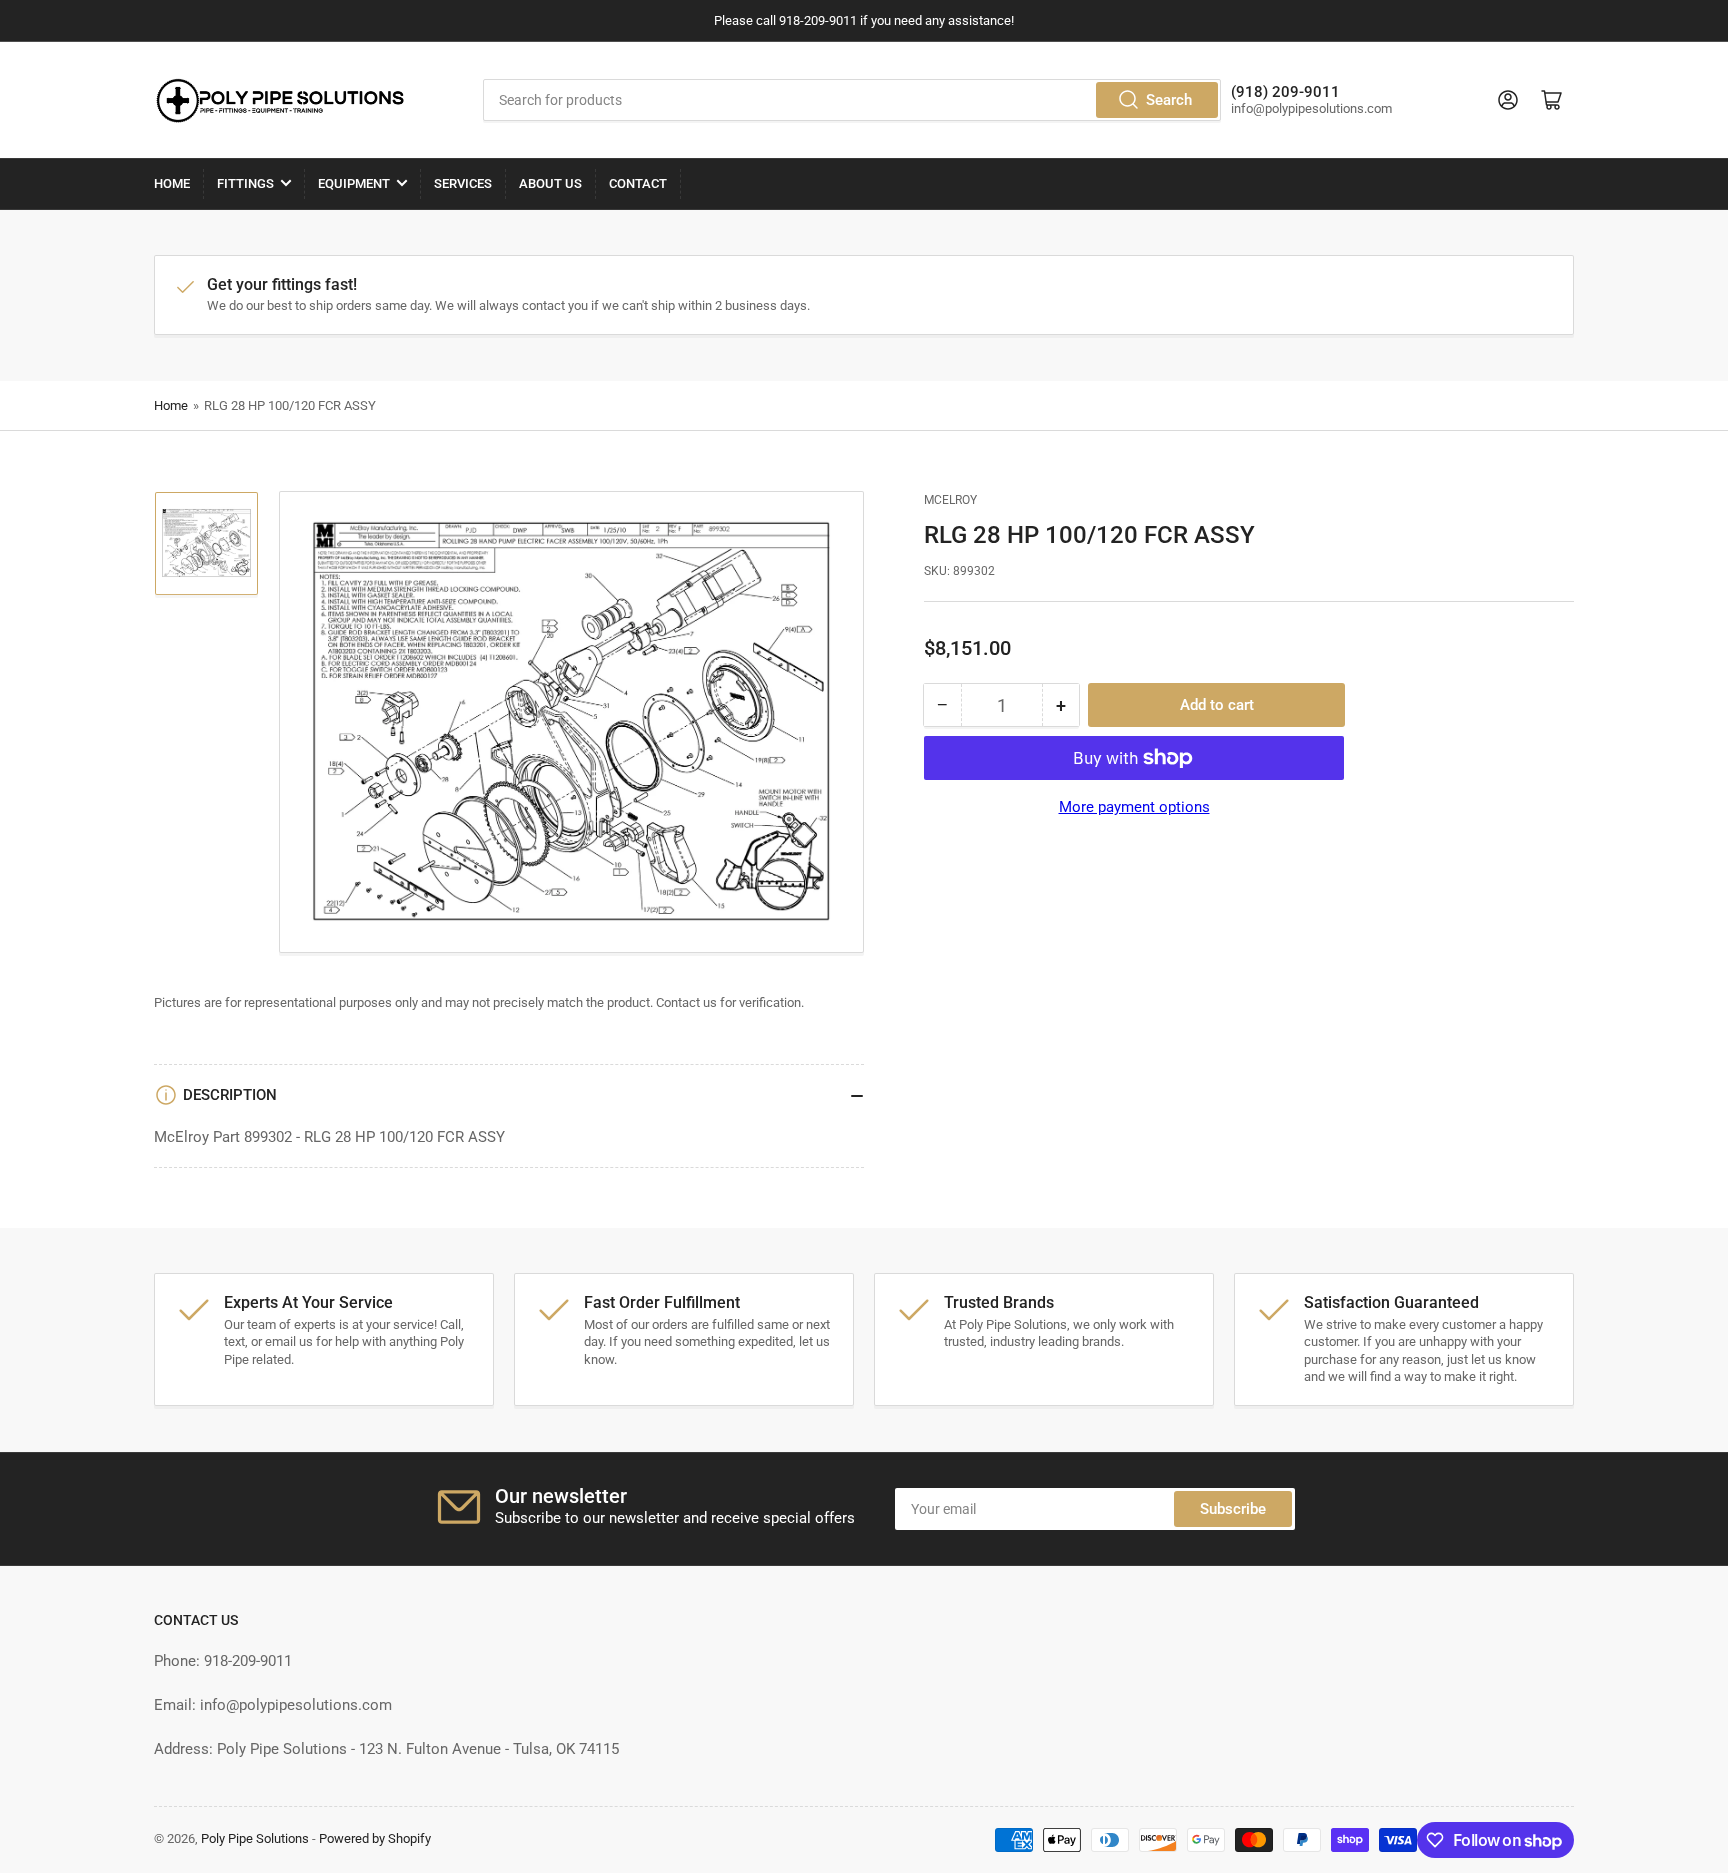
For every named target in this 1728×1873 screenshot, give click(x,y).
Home (172, 183)
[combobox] (852, 100)
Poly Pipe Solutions (255, 1838)
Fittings (245, 183)
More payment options (1134, 807)
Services (463, 183)
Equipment (354, 183)
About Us (550, 183)
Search (1169, 100)
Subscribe (1233, 1509)
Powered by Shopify (375, 1838)
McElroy (950, 500)
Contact (638, 183)
